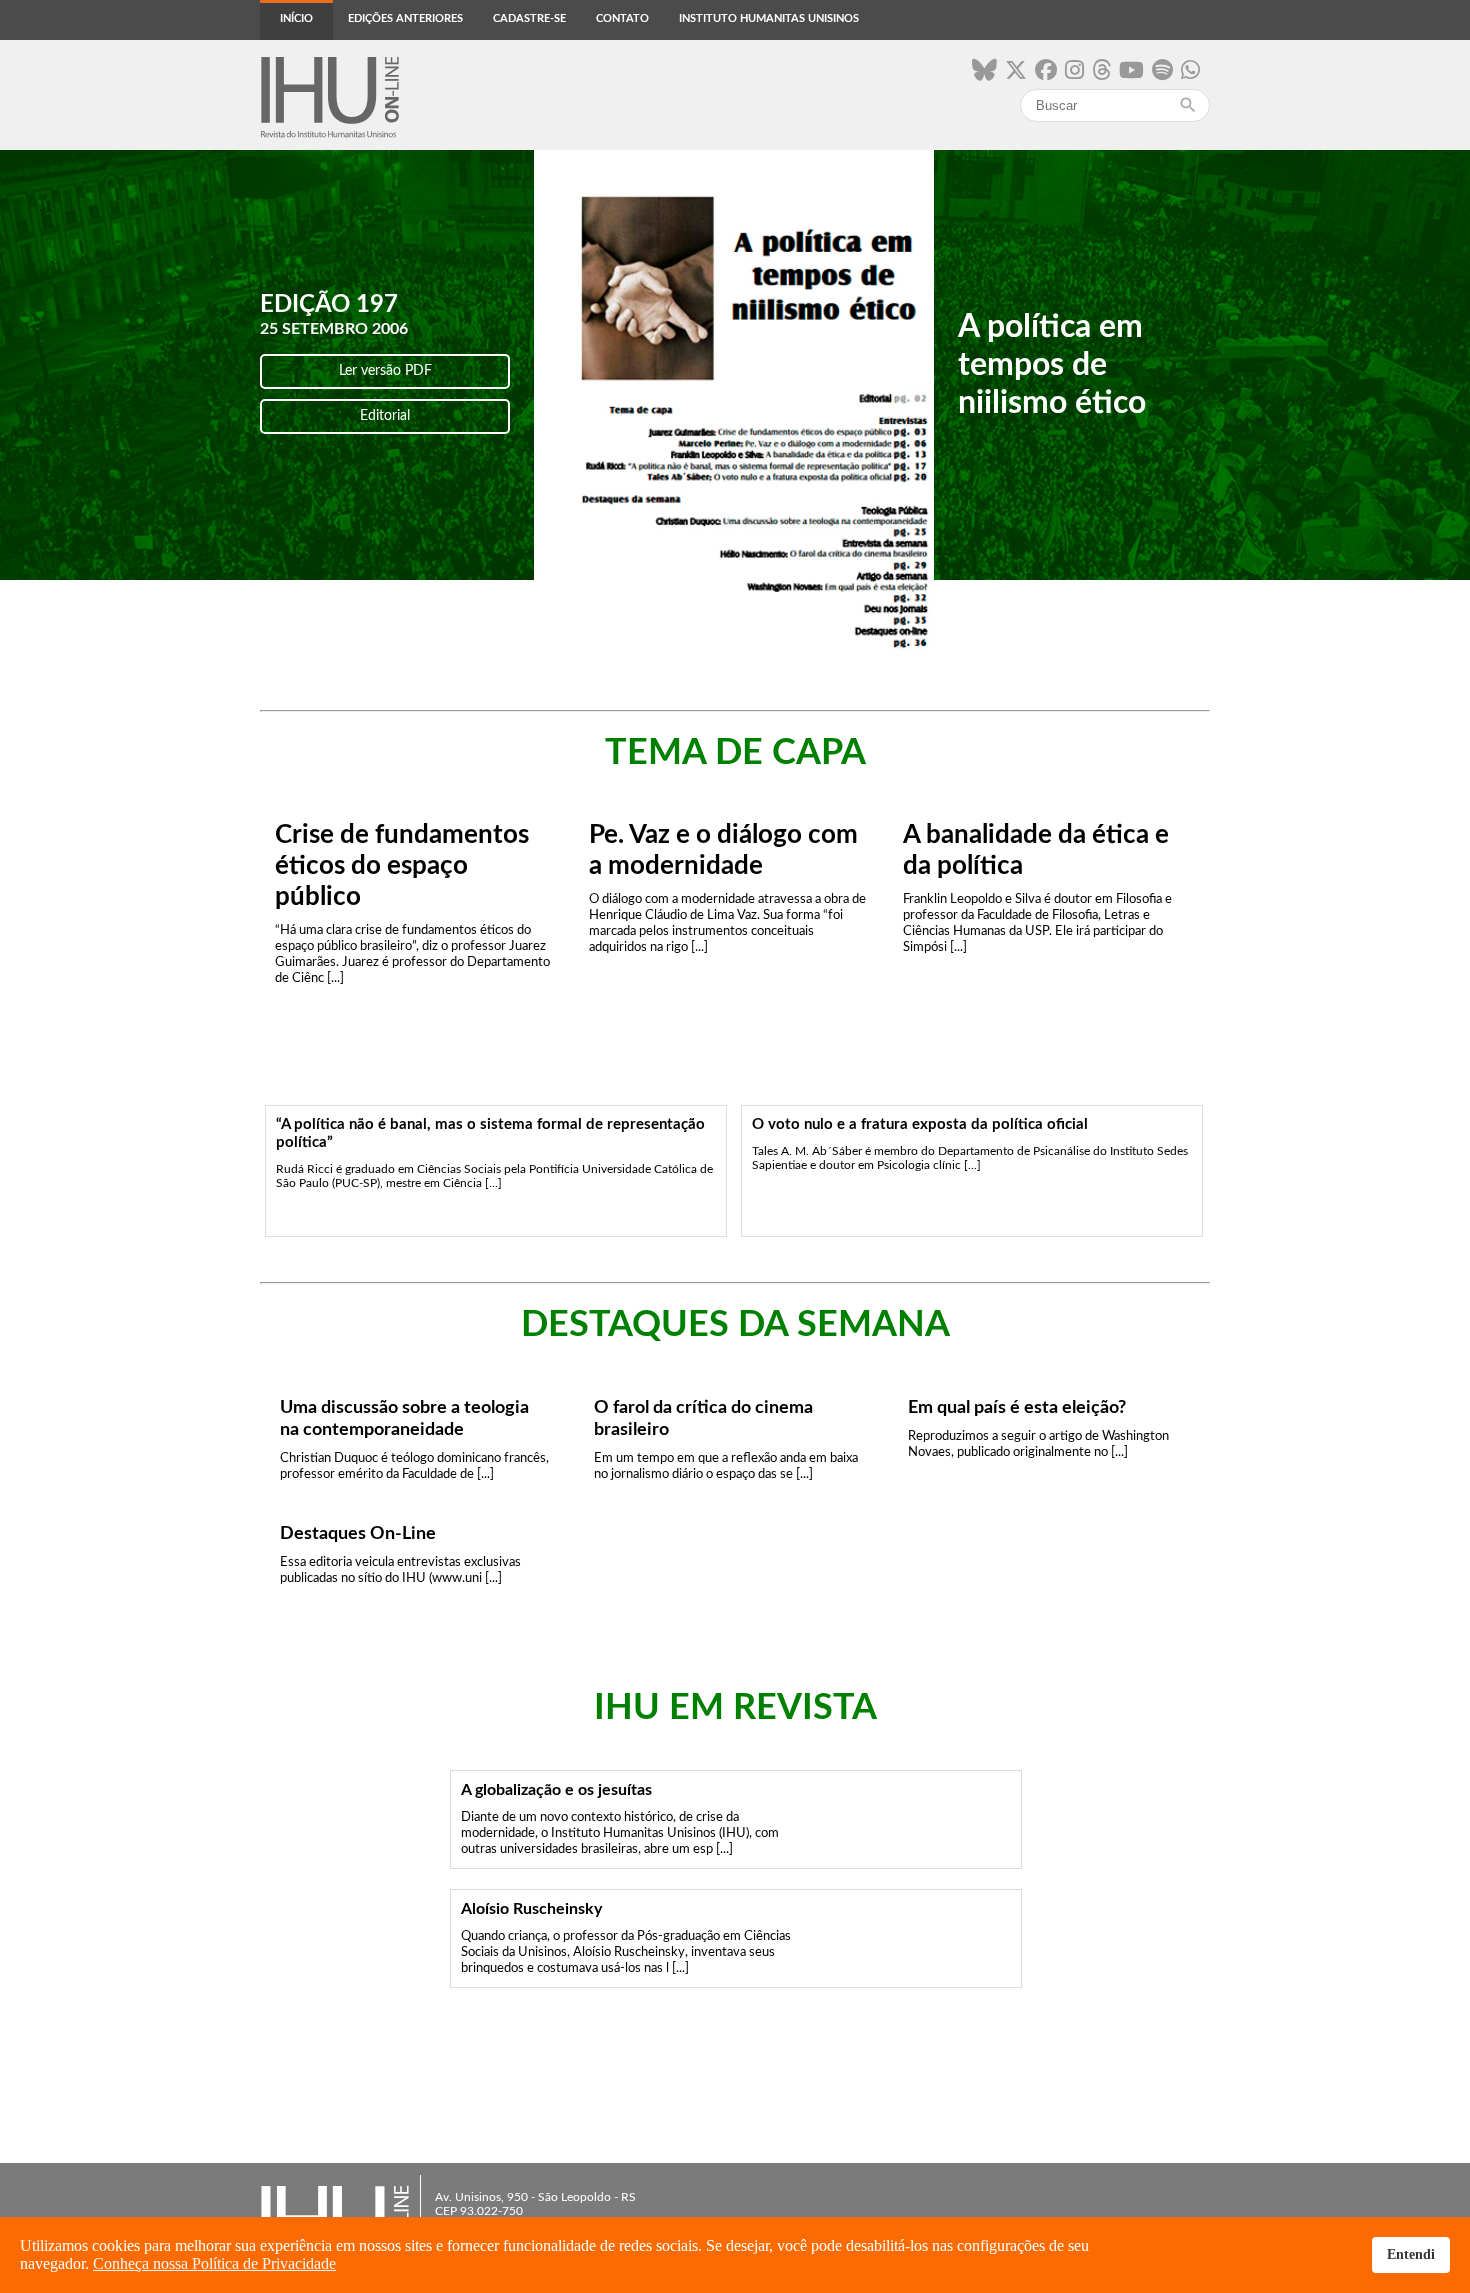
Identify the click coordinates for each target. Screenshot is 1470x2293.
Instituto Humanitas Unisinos (769, 18)
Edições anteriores (405, 18)
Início (296, 18)
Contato (622, 18)
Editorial (385, 416)
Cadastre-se (529, 18)
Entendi (1411, 2254)
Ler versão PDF (385, 371)
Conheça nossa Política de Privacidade (214, 2263)
